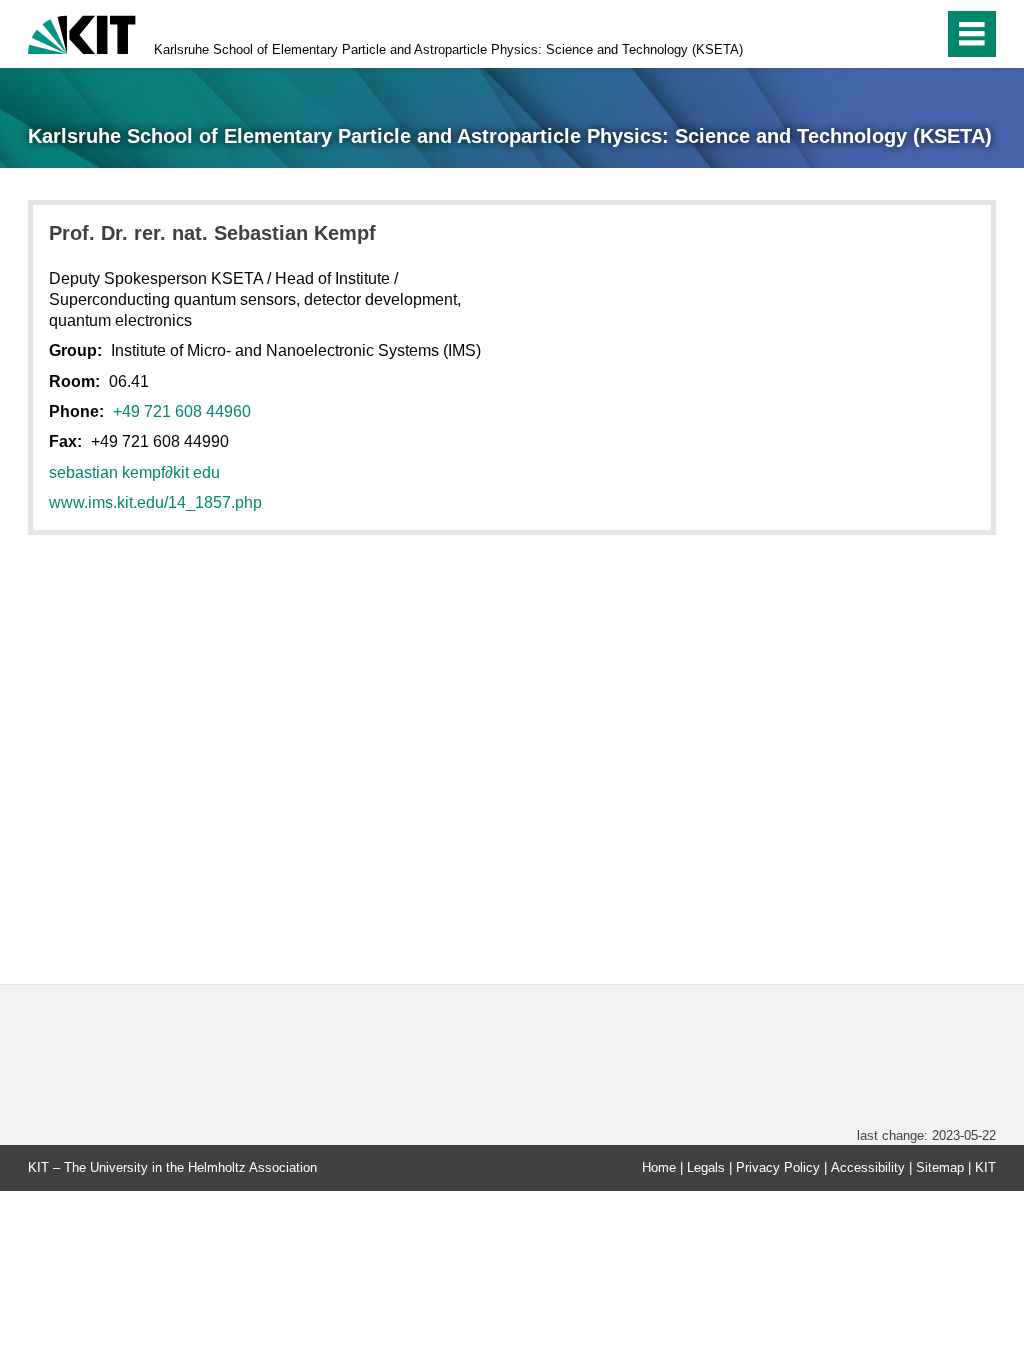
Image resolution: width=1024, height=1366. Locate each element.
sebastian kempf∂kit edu (134, 472)
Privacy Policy (778, 1167)
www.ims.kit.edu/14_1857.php (155, 502)
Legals (706, 1167)
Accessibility (868, 1167)
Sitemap (940, 1167)
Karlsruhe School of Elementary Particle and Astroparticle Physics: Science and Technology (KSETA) (448, 49)
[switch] (885, 34)
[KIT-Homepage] (82, 32)
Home (659, 1167)
